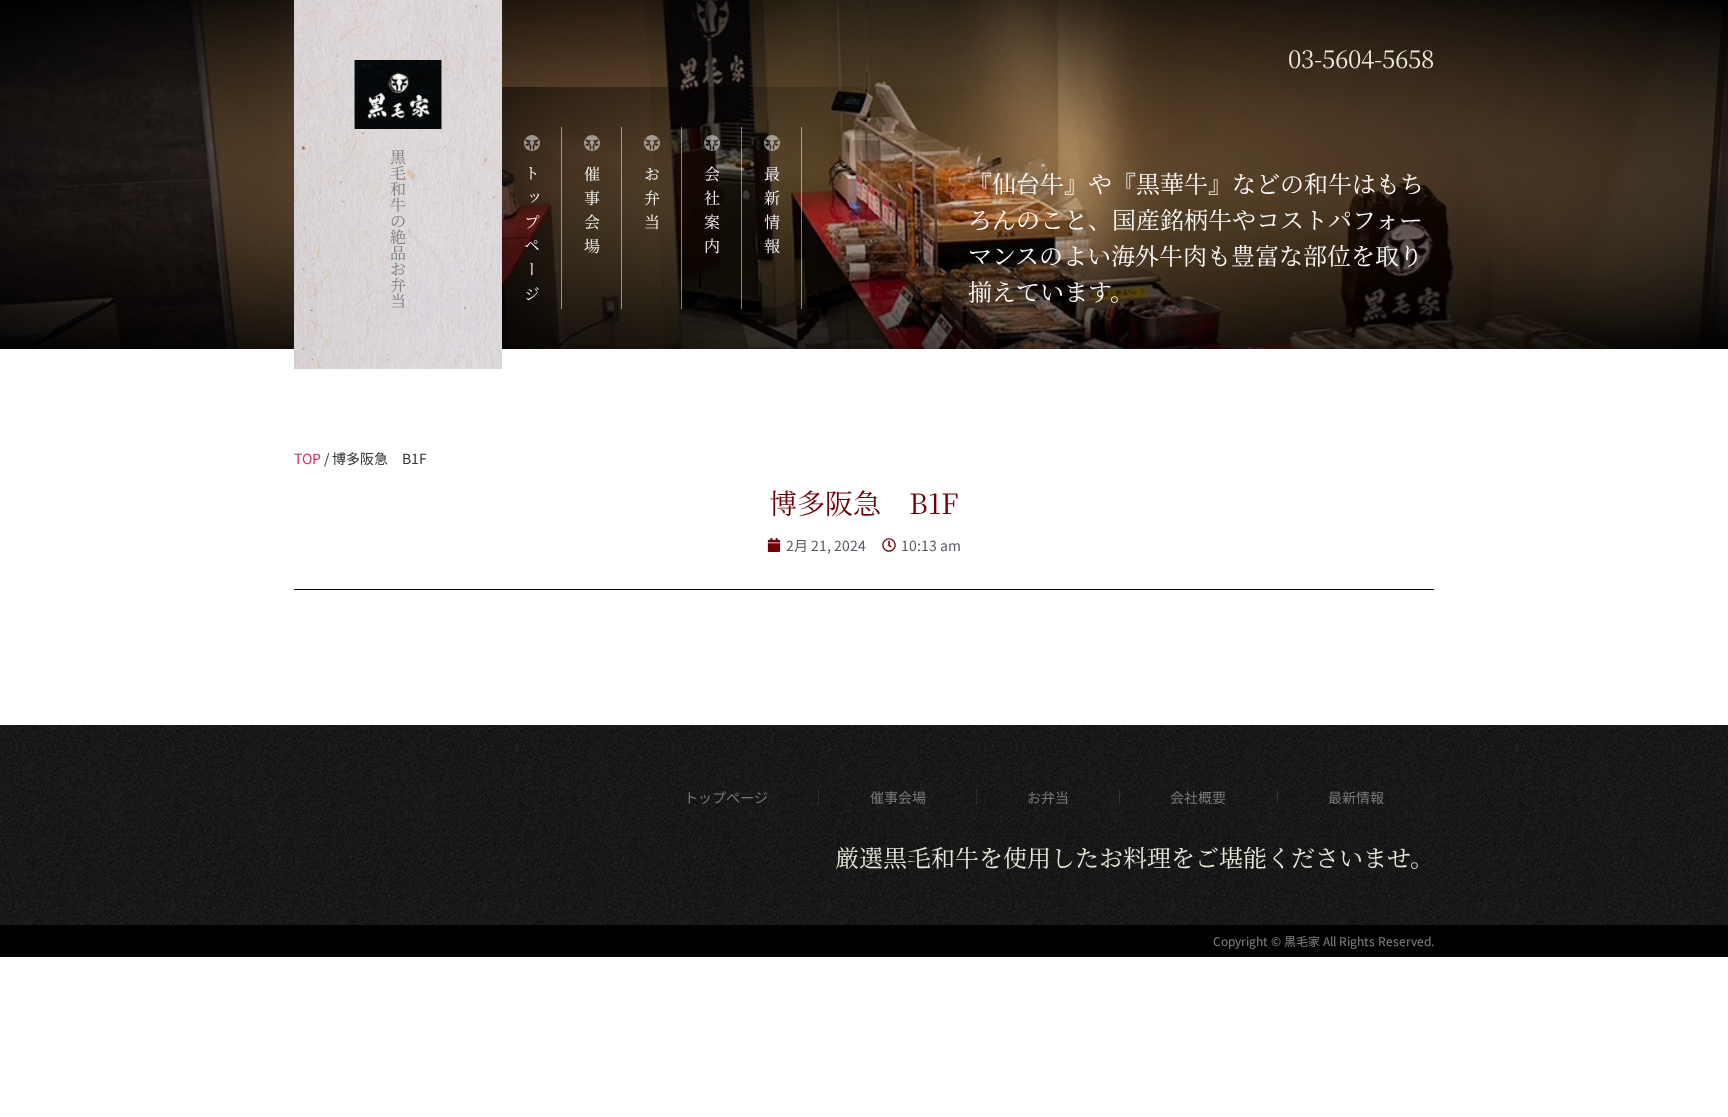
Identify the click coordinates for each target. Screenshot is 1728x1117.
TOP (307, 458)
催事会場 (898, 797)
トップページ (726, 797)
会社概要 (1198, 797)
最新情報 (1356, 797)
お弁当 (1048, 797)
